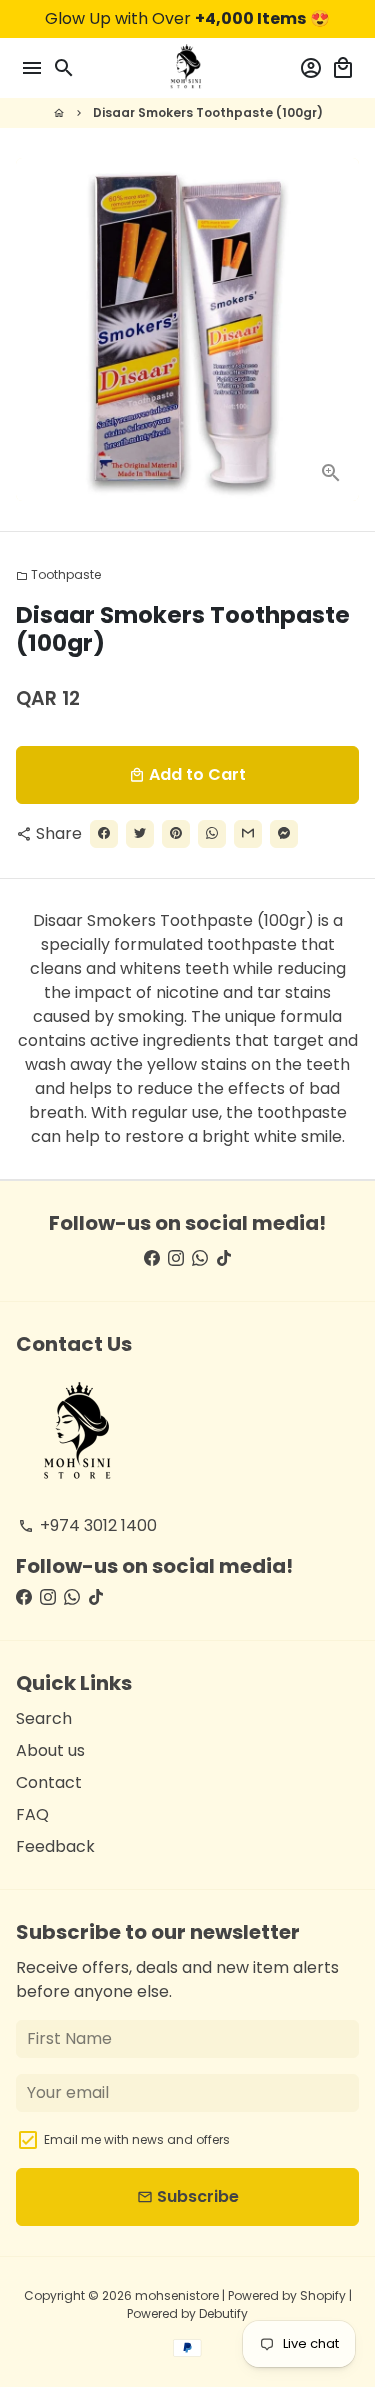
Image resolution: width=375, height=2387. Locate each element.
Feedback (55, 1846)
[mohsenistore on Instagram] (176, 1258)
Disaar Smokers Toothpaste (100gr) (208, 112)
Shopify (323, 2295)
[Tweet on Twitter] (140, 834)
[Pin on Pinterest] (176, 834)
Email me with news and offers (137, 2139)
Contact (49, 1782)
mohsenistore (177, 2295)
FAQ (32, 1814)
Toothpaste (58, 574)
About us (50, 1750)
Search (44, 1718)
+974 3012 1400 (87, 1525)
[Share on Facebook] (104, 834)
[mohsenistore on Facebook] (152, 1258)
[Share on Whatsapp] (212, 834)
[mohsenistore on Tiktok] (224, 1258)
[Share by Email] (248, 834)
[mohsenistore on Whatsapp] (200, 1258)
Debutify (223, 2313)
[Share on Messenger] (284, 834)
